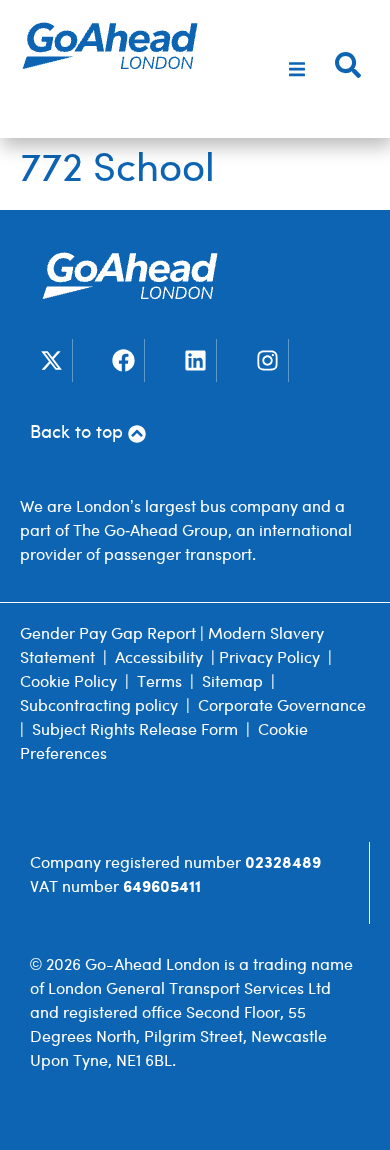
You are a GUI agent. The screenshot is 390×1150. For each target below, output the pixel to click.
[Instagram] (267, 360)
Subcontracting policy (99, 706)
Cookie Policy (68, 682)
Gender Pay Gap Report (108, 634)
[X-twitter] (51, 360)
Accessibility (159, 658)
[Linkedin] (195, 360)
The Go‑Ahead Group (150, 531)
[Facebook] (123, 360)
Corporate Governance (282, 706)
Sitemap (232, 682)
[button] (297, 69)
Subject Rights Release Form (135, 730)
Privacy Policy (269, 658)
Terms (159, 682)
